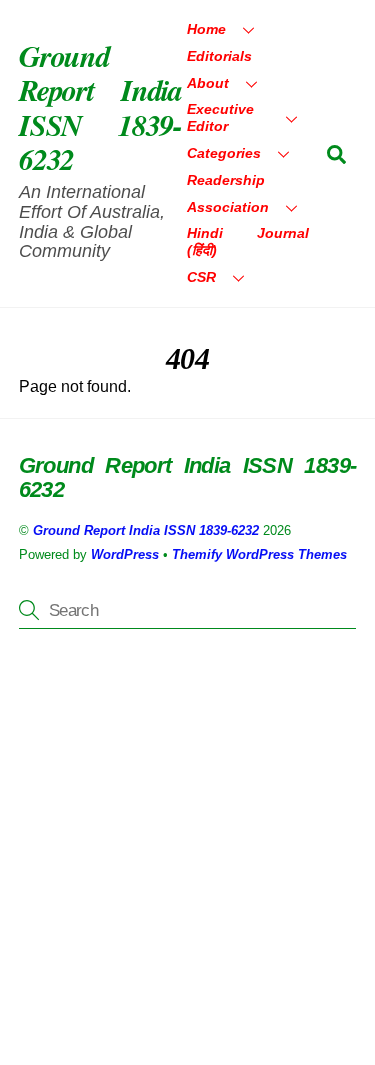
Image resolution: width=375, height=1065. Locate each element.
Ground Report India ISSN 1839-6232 (146, 530)
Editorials (219, 56)
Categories (224, 153)
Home (206, 29)
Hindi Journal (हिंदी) (248, 241)
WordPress (125, 554)
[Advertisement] (187, 870)
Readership (226, 180)
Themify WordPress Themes (259, 554)
